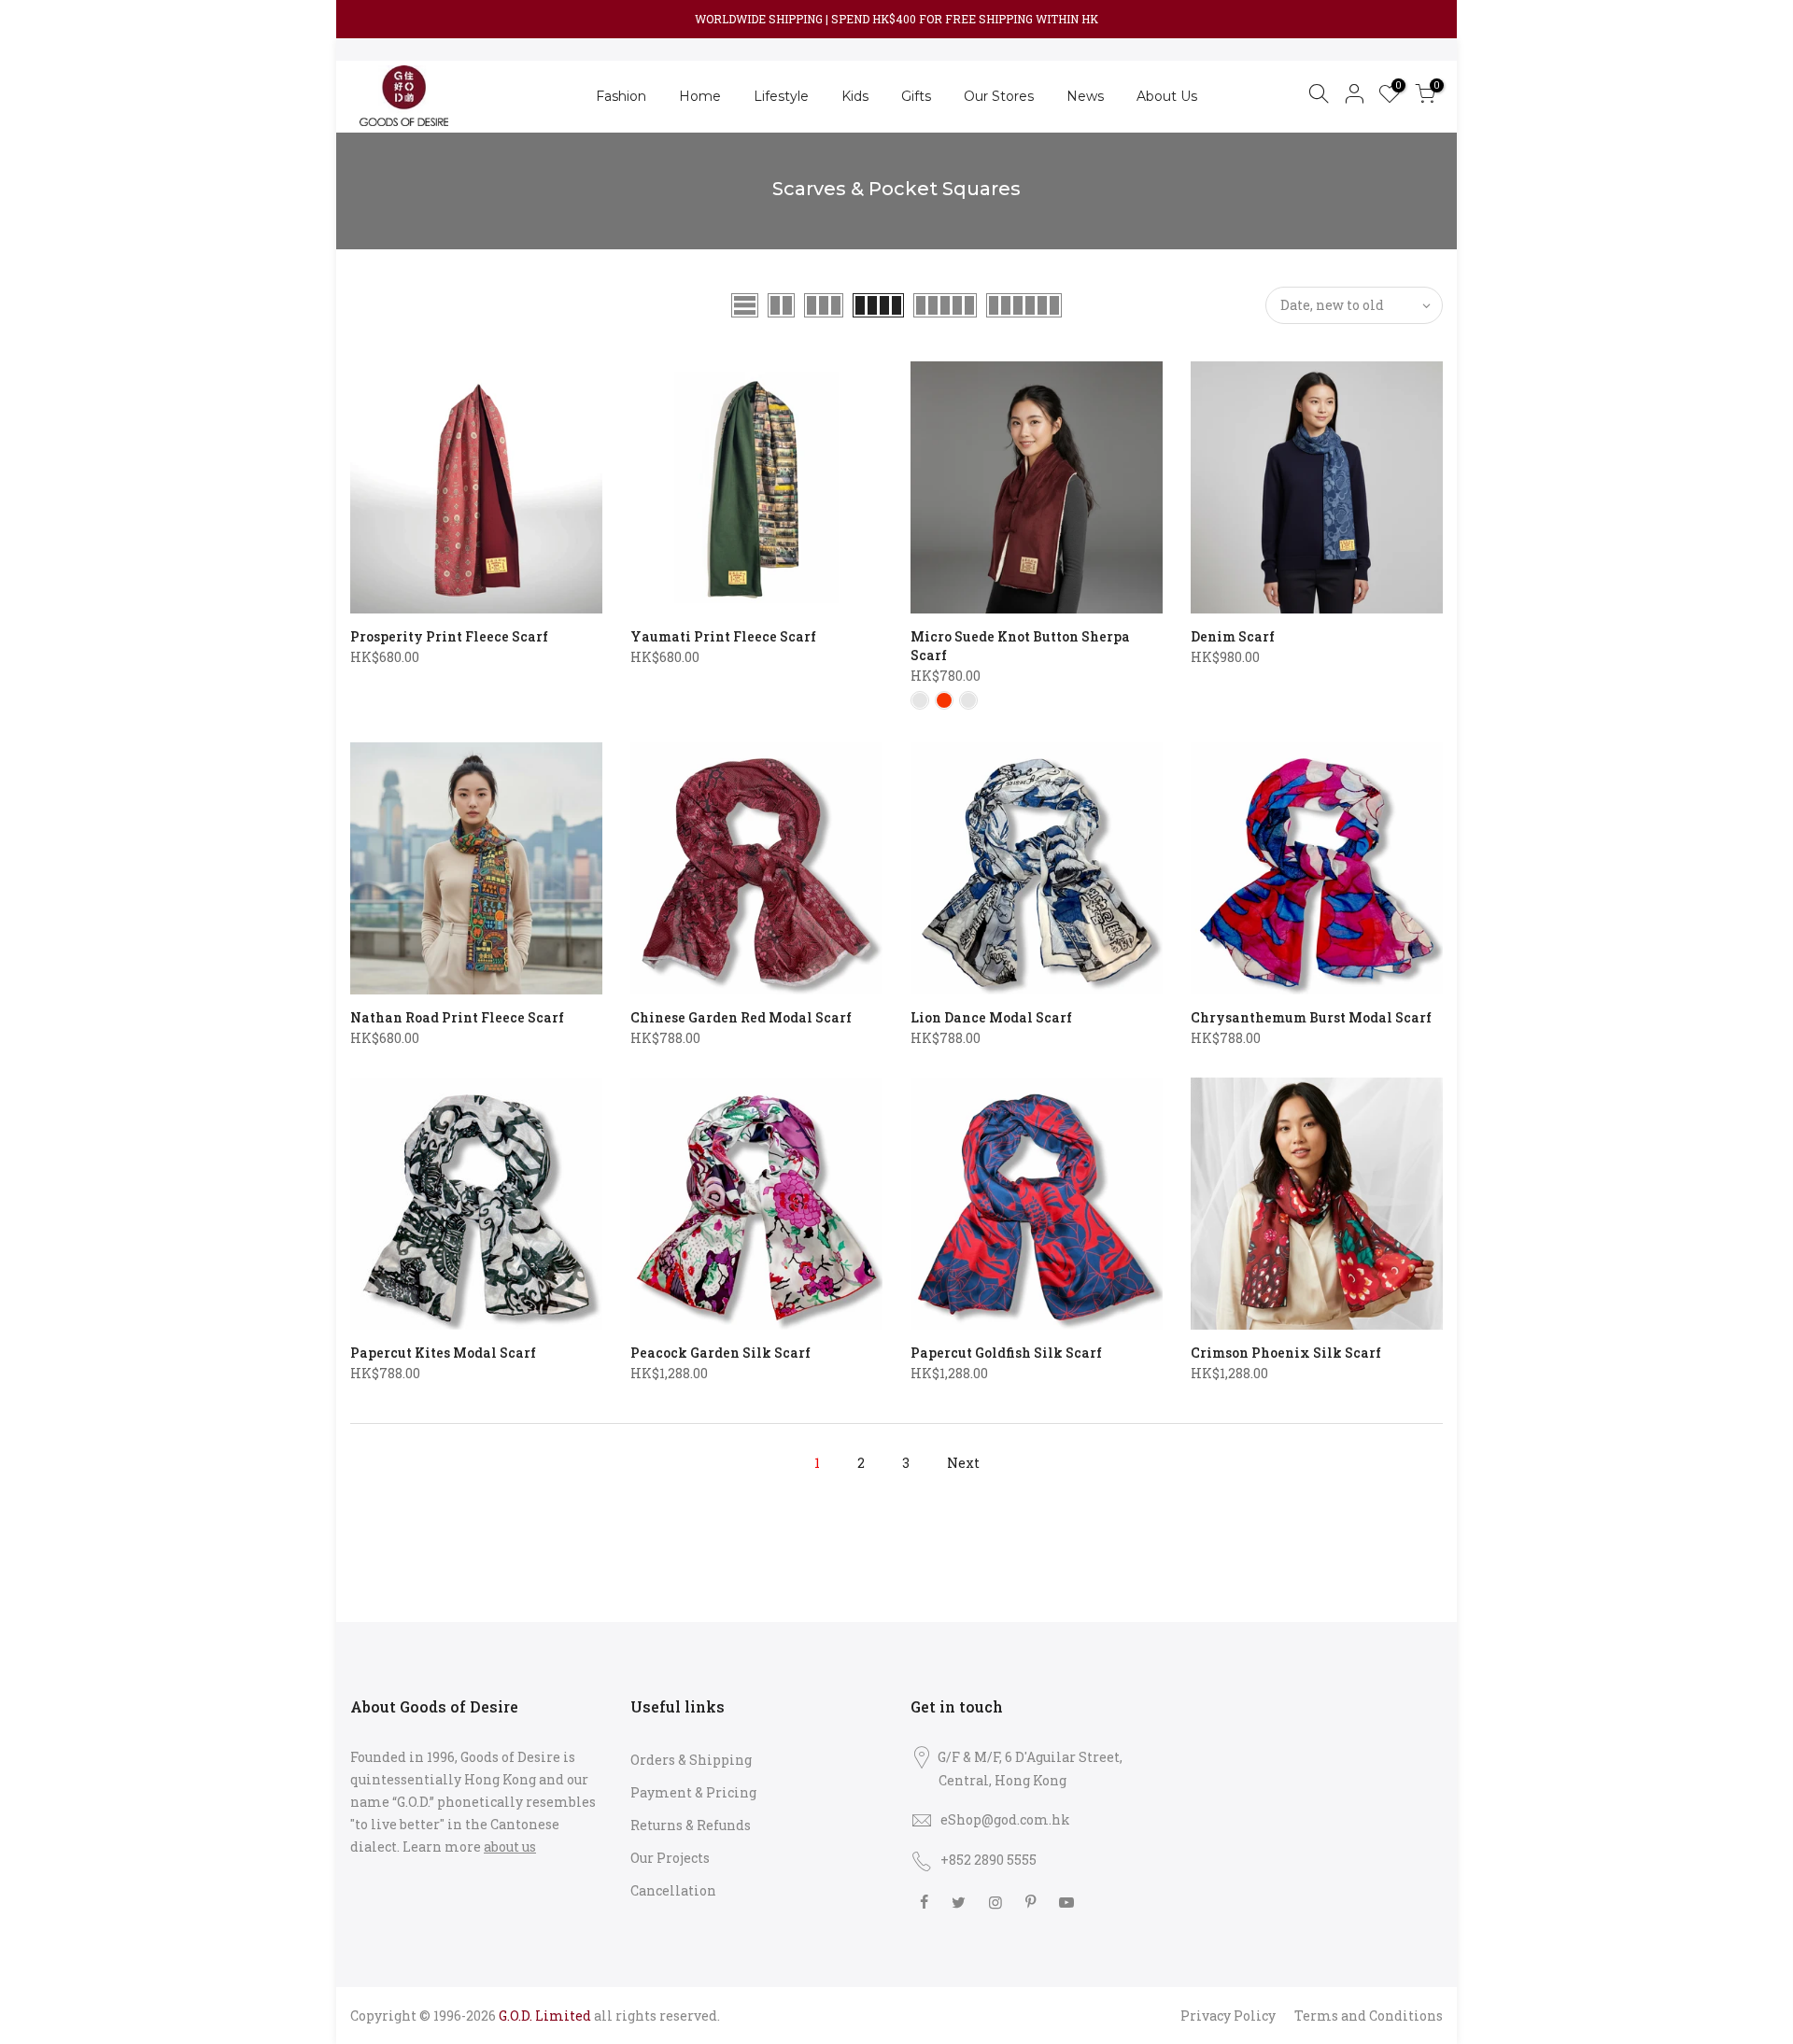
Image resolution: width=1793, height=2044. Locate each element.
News (1085, 96)
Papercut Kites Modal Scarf (443, 1353)
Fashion (621, 96)
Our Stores (999, 96)
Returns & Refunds (691, 1825)
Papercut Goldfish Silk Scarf (1006, 1353)
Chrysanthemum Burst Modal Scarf (1311, 1017)
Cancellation (673, 1890)
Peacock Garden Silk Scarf (720, 1353)
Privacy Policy (1228, 2016)
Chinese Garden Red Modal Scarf (741, 1017)
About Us (1167, 96)
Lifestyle (781, 96)
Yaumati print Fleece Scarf (723, 636)
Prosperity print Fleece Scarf (449, 636)
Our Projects (670, 1858)
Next (963, 1463)
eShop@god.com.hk (1005, 1819)
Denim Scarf (1233, 636)
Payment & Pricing (693, 1792)
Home (700, 96)
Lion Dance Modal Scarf (991, 1017)
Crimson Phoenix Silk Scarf (1286, 1353)
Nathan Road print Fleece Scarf (457, 1017)
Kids (855, 96)
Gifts (916, 96)
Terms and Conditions (1369, 2016)
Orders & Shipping (691, 1760)
